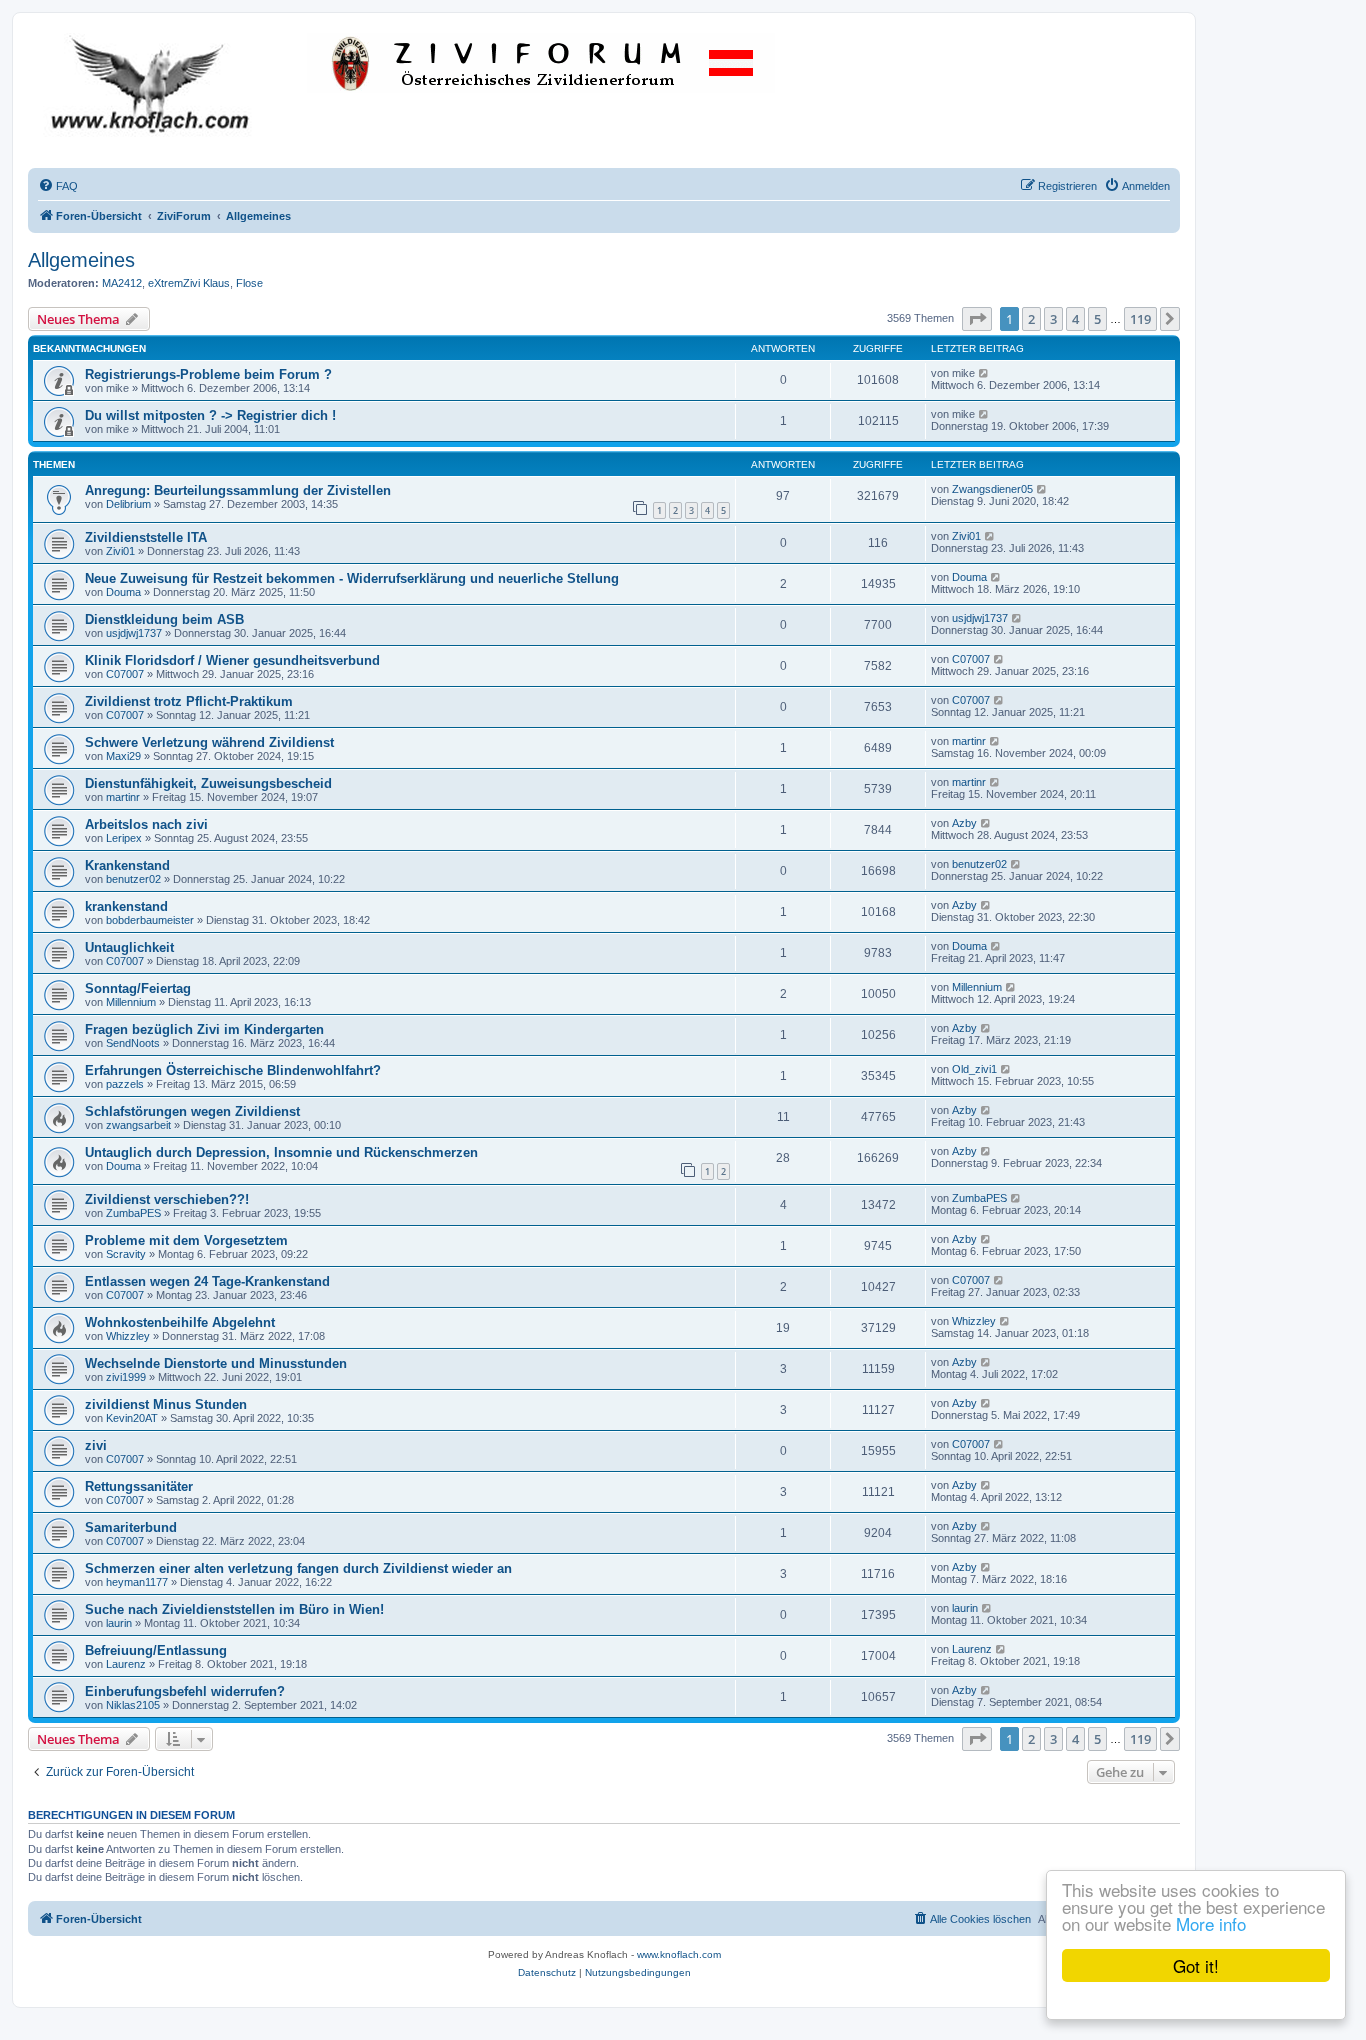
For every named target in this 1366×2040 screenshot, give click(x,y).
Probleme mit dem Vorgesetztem (186, 1240)
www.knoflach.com (679, 1954)
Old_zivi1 (974, 1069)
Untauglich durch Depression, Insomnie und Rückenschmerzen (281, 1152)
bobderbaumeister (150, 920)
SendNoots (133, 1043)
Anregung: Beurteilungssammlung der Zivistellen (238, 490)
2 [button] (1031, 319)
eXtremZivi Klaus (189, 283)
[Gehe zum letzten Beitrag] (984, 373)
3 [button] (1053, 319)
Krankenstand (127, 865)
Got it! (1196, 1965)
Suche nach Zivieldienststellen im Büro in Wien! (234, 1609)
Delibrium (128, 504)
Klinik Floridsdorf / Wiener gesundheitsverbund (232, 660)
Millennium (131, 1002)
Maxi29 (123, 756)
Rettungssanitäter (139, 1486)
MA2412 (122, 283)
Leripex (124, 838)
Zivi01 (120, 551)
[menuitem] (58, 186)
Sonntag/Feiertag (138, 988)
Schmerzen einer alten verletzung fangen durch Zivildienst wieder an (298, 1568)
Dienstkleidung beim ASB (164, 619)
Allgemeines (81, 260)
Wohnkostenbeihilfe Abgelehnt (180, 1322)
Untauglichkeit (129, 947)
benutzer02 (133, 879)
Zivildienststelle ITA (146, 537)
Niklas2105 (133, 1705)
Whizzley (128, 1336)
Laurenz (126, 1664)
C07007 (125, 674)
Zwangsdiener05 (992, 489)
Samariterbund (131, 1527)
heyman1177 (137, 1582)
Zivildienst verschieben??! (167, 1199)
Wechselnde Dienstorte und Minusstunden (216, 1363)
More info (1211, 1923)
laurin (119, 1623)
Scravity (126, 1254)
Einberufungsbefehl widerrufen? (185, 1691)
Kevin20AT (132, 1418)
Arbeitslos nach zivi (146, 824)
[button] (977, 319)
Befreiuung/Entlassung (156, 1650)
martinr (969, 741)
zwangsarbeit (138, 1125)
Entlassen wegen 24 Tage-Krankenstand (207, 1281)
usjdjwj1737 (134, 633)
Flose (249, 283)
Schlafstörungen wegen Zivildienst (192, 1111)
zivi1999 (126, 1377)
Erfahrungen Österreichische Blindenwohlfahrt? (233, 1070)
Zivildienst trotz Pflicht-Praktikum (189, 701)
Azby (964, 823)
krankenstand (126, 906)
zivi (96, 1445)
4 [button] (1075, 319)
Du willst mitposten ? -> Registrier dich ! (210, 415)
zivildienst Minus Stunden (166, 1404)
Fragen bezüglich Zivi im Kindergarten (204, 1029)
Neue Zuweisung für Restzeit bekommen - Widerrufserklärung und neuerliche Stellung (352, 578)
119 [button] (1140, 319)
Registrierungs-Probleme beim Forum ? (208, 374)
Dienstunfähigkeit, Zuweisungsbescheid (208, 783)
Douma (123, 592)
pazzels (125, 1084)
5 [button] (1097, 319)
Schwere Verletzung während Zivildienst (209, 742)
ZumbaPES (133, 1213)
